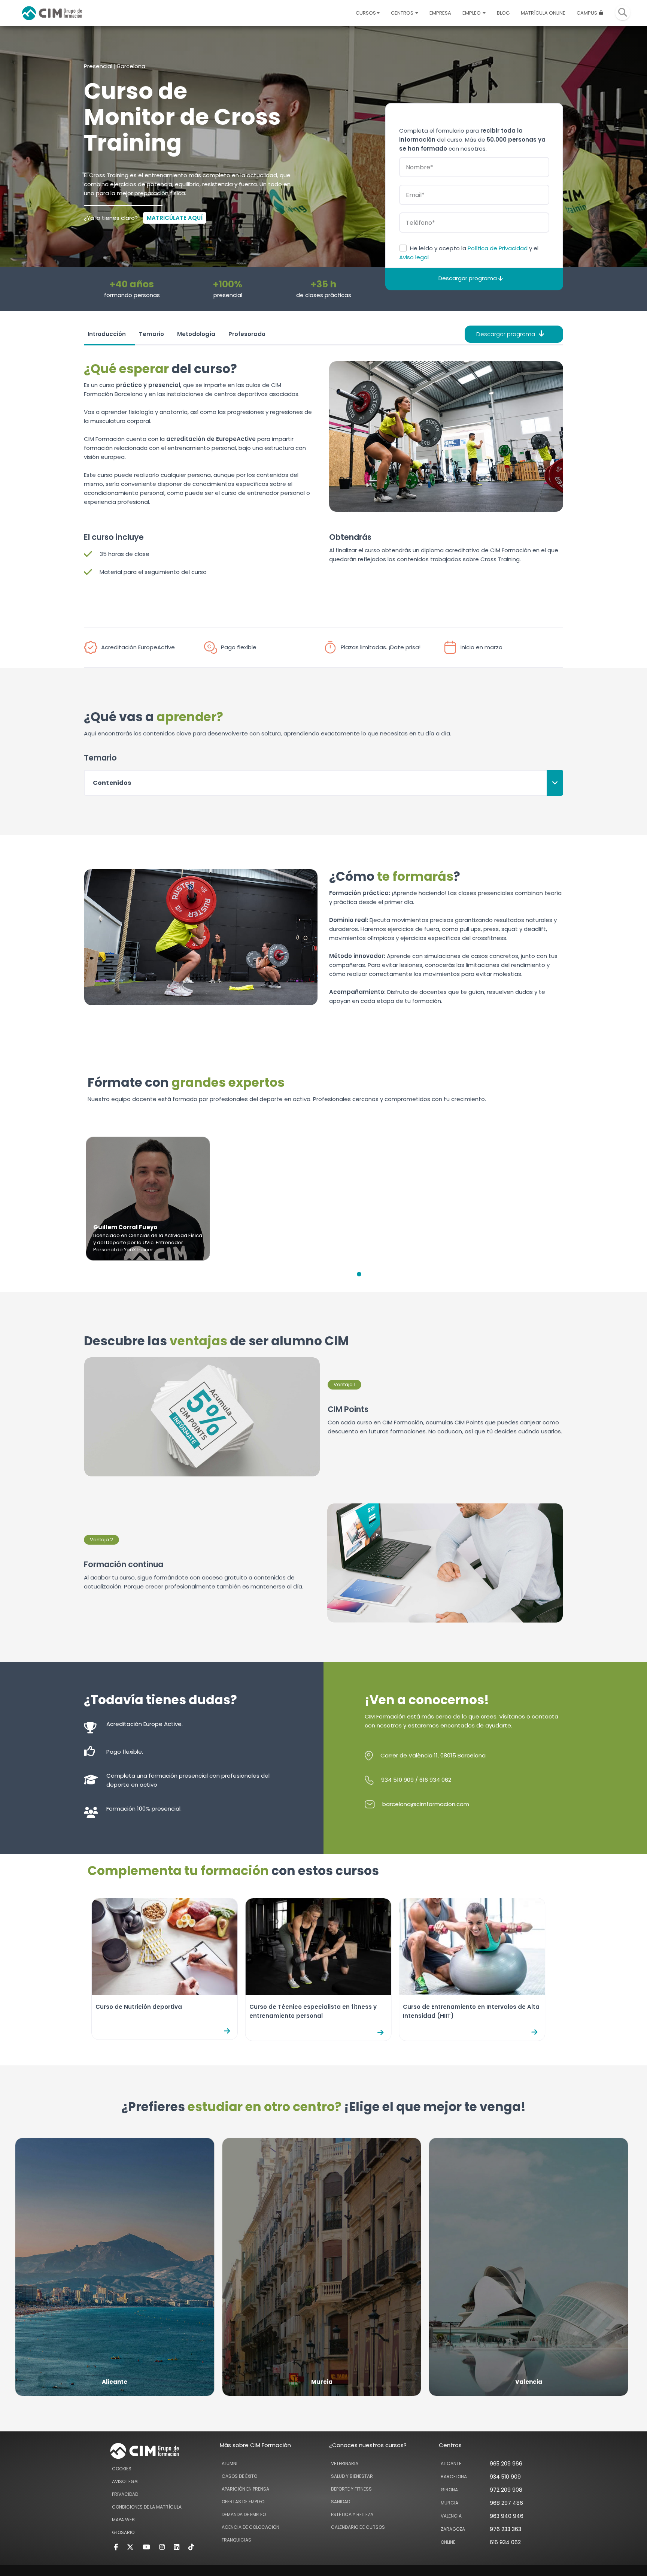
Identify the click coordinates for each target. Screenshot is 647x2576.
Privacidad (125, 2494)
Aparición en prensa (245, 2489)
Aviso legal (414, 257)
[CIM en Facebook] (116, 2547)
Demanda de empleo (244, 2514)
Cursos (366, 13)
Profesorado (247, 334)
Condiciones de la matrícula (147, 2507)
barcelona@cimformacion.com (426, 1804)
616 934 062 (435, 1780)
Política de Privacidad (498, 248)
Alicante (451, 2463)
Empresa (440, 13)
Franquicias (236, 2540)
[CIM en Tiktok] (191, 2547)
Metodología (196, 334)
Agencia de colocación (250, 2527)
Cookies (122, 2469)
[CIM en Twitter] (130, 2547)
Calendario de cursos (358, 2527)
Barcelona (454, 2477)
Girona (449, 2490)
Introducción (107, 334)
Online (448, 2542)
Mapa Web (123, 2520)
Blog (503, 13)
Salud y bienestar (352, 2476)
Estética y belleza (352, 2514)
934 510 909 (397, 1780)
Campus (587, 13)
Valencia (451, 2516)
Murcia (449, 2503)
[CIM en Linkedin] (177, 2547)
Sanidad (341, 2502)
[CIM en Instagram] (162, 2547)
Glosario (123, 2532)
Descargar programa (506, 334)
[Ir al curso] (231, 2031)
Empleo (472, 13)
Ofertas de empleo (243, 2502)
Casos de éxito (239, 2476)
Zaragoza (453, 2529)
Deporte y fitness (351, 2489)
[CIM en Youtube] (146, 2547)
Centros (403, 13)
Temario (151, 334)
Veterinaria (345, 2463)
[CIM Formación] (52, 13)
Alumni (230, 2463)
